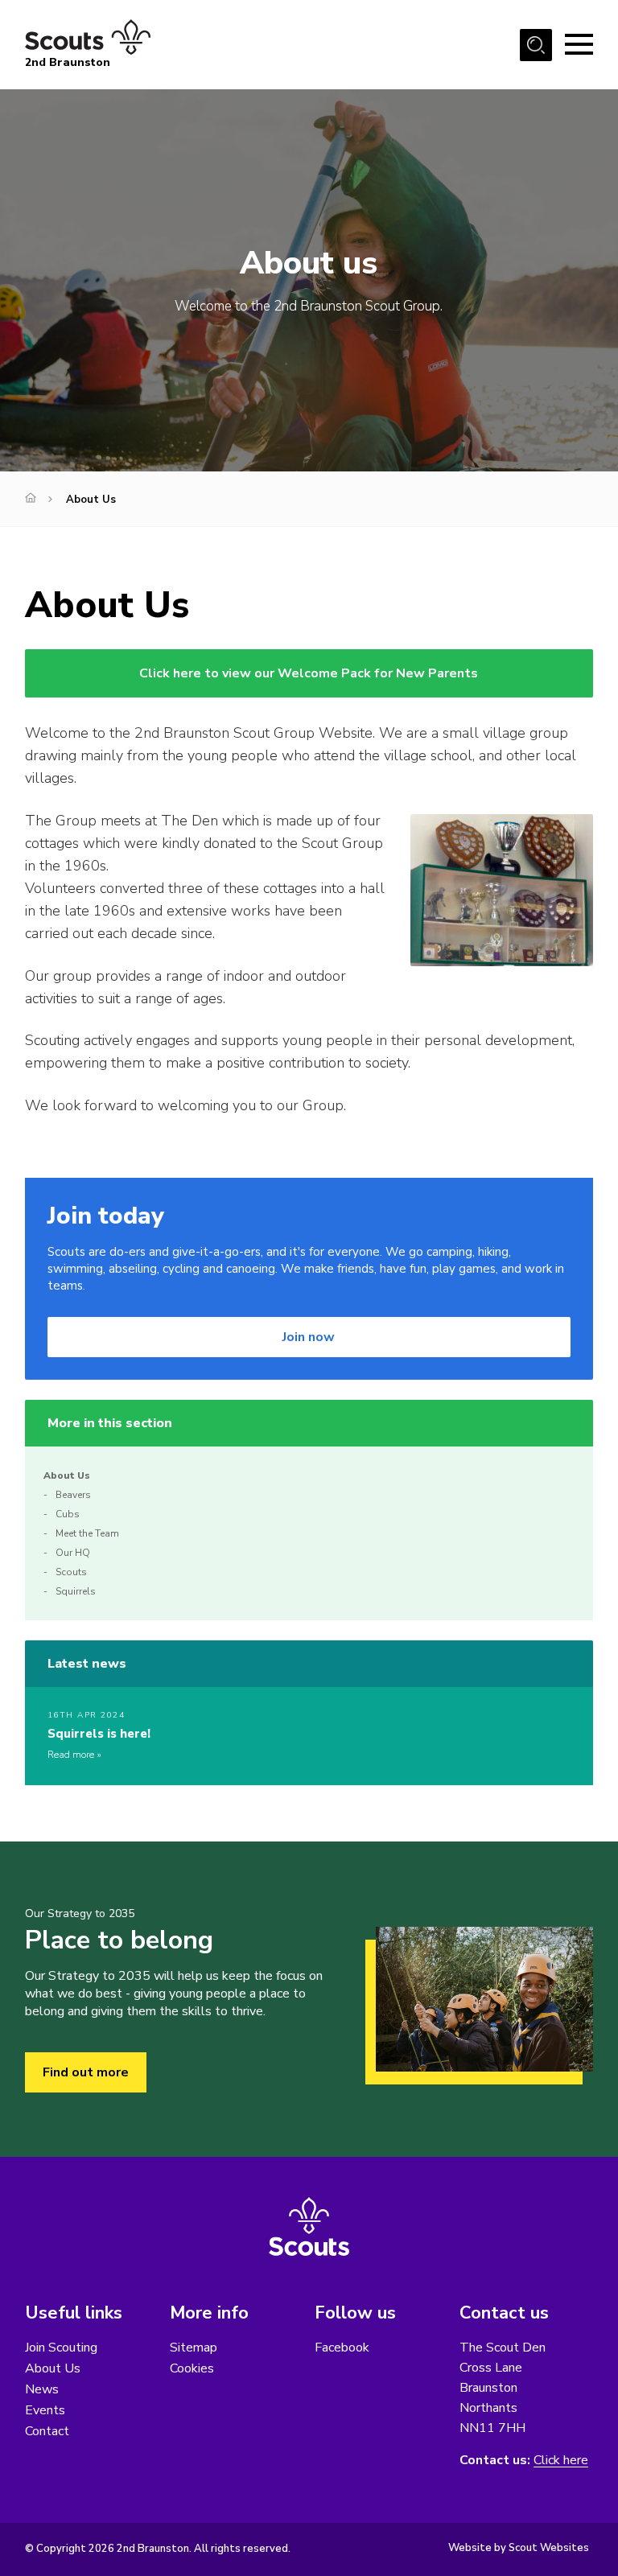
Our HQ (73, 1553)
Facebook (342, 2348)
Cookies (192, 2368)
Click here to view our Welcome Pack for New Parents (309, 673)
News (42, 2389)
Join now (309, 1337)
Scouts (71, 1572)
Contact (47, 2431)
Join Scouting (61, 2348)
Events (45, 2410)
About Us (67, 1475)
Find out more (86, 2072)
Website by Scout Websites (519, 2548)
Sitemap (194, 2348)
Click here (561, 2461)
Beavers (73, 1495)
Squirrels (76, 1591)
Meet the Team (87, 1533)
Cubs (68, 1514)
